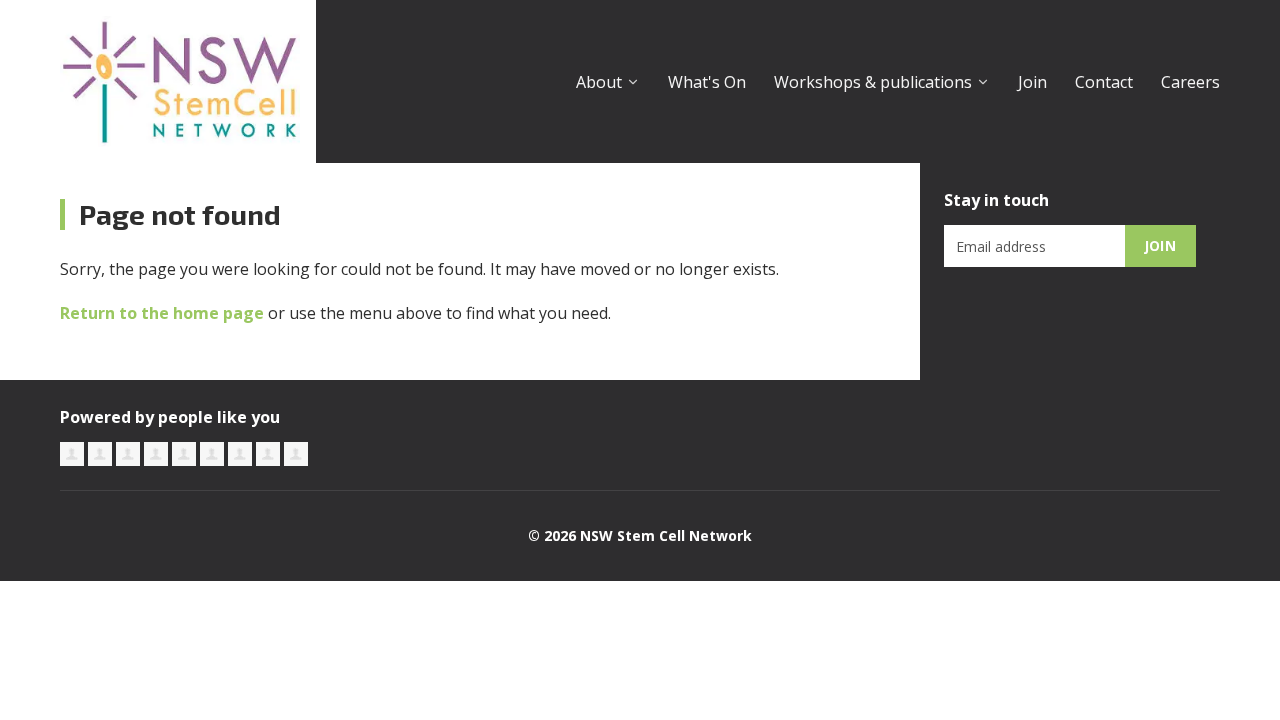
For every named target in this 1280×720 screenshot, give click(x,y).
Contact (1104, 82)
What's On (707, 82)
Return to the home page (162, 313)
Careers (1190, 82)
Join (1032, 82)
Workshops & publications (873, 82)
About (599, 82)
